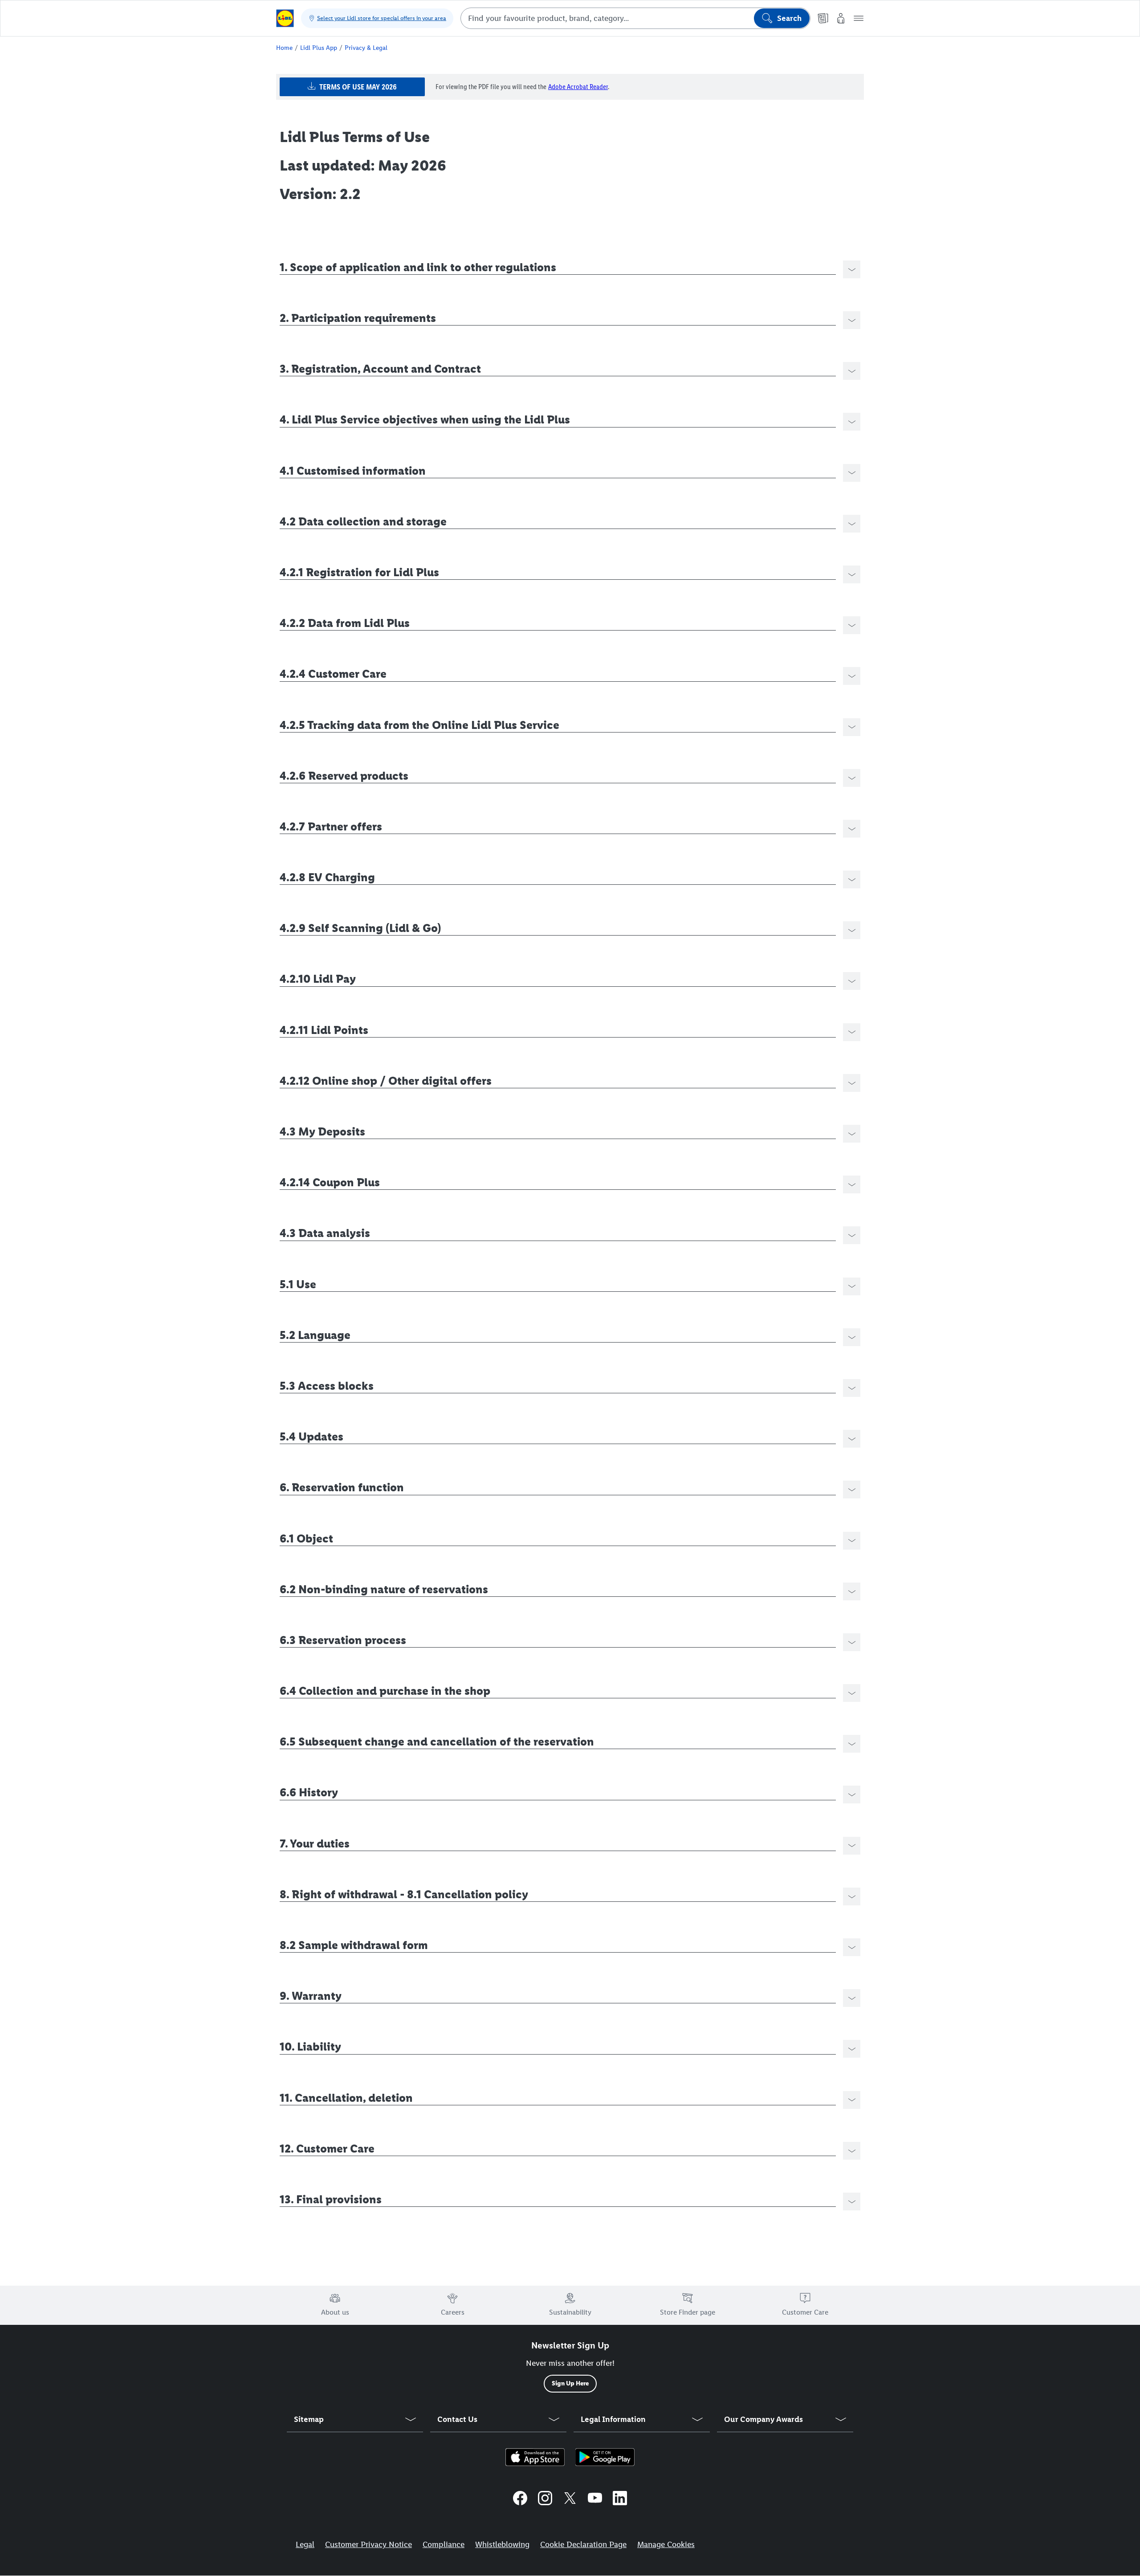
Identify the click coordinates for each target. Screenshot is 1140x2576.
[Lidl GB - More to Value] (285, 18)
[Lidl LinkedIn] (620, 2499)
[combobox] (635, 18)
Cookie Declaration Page (583, 2544)
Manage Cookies (666, 2544)
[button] (859, 18)
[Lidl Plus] (535, 2457)
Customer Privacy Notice (368, 2544)
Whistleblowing (502, 2544)
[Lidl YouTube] (595, 2499)
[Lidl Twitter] (570, 2499)
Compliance (444, 2544)
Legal (305, 2544)
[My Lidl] (841, 18)
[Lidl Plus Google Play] (605, 2457)
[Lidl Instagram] (545, 2499)
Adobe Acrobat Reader (578, 87)
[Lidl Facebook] (520, 2499)
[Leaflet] (823, 18)
